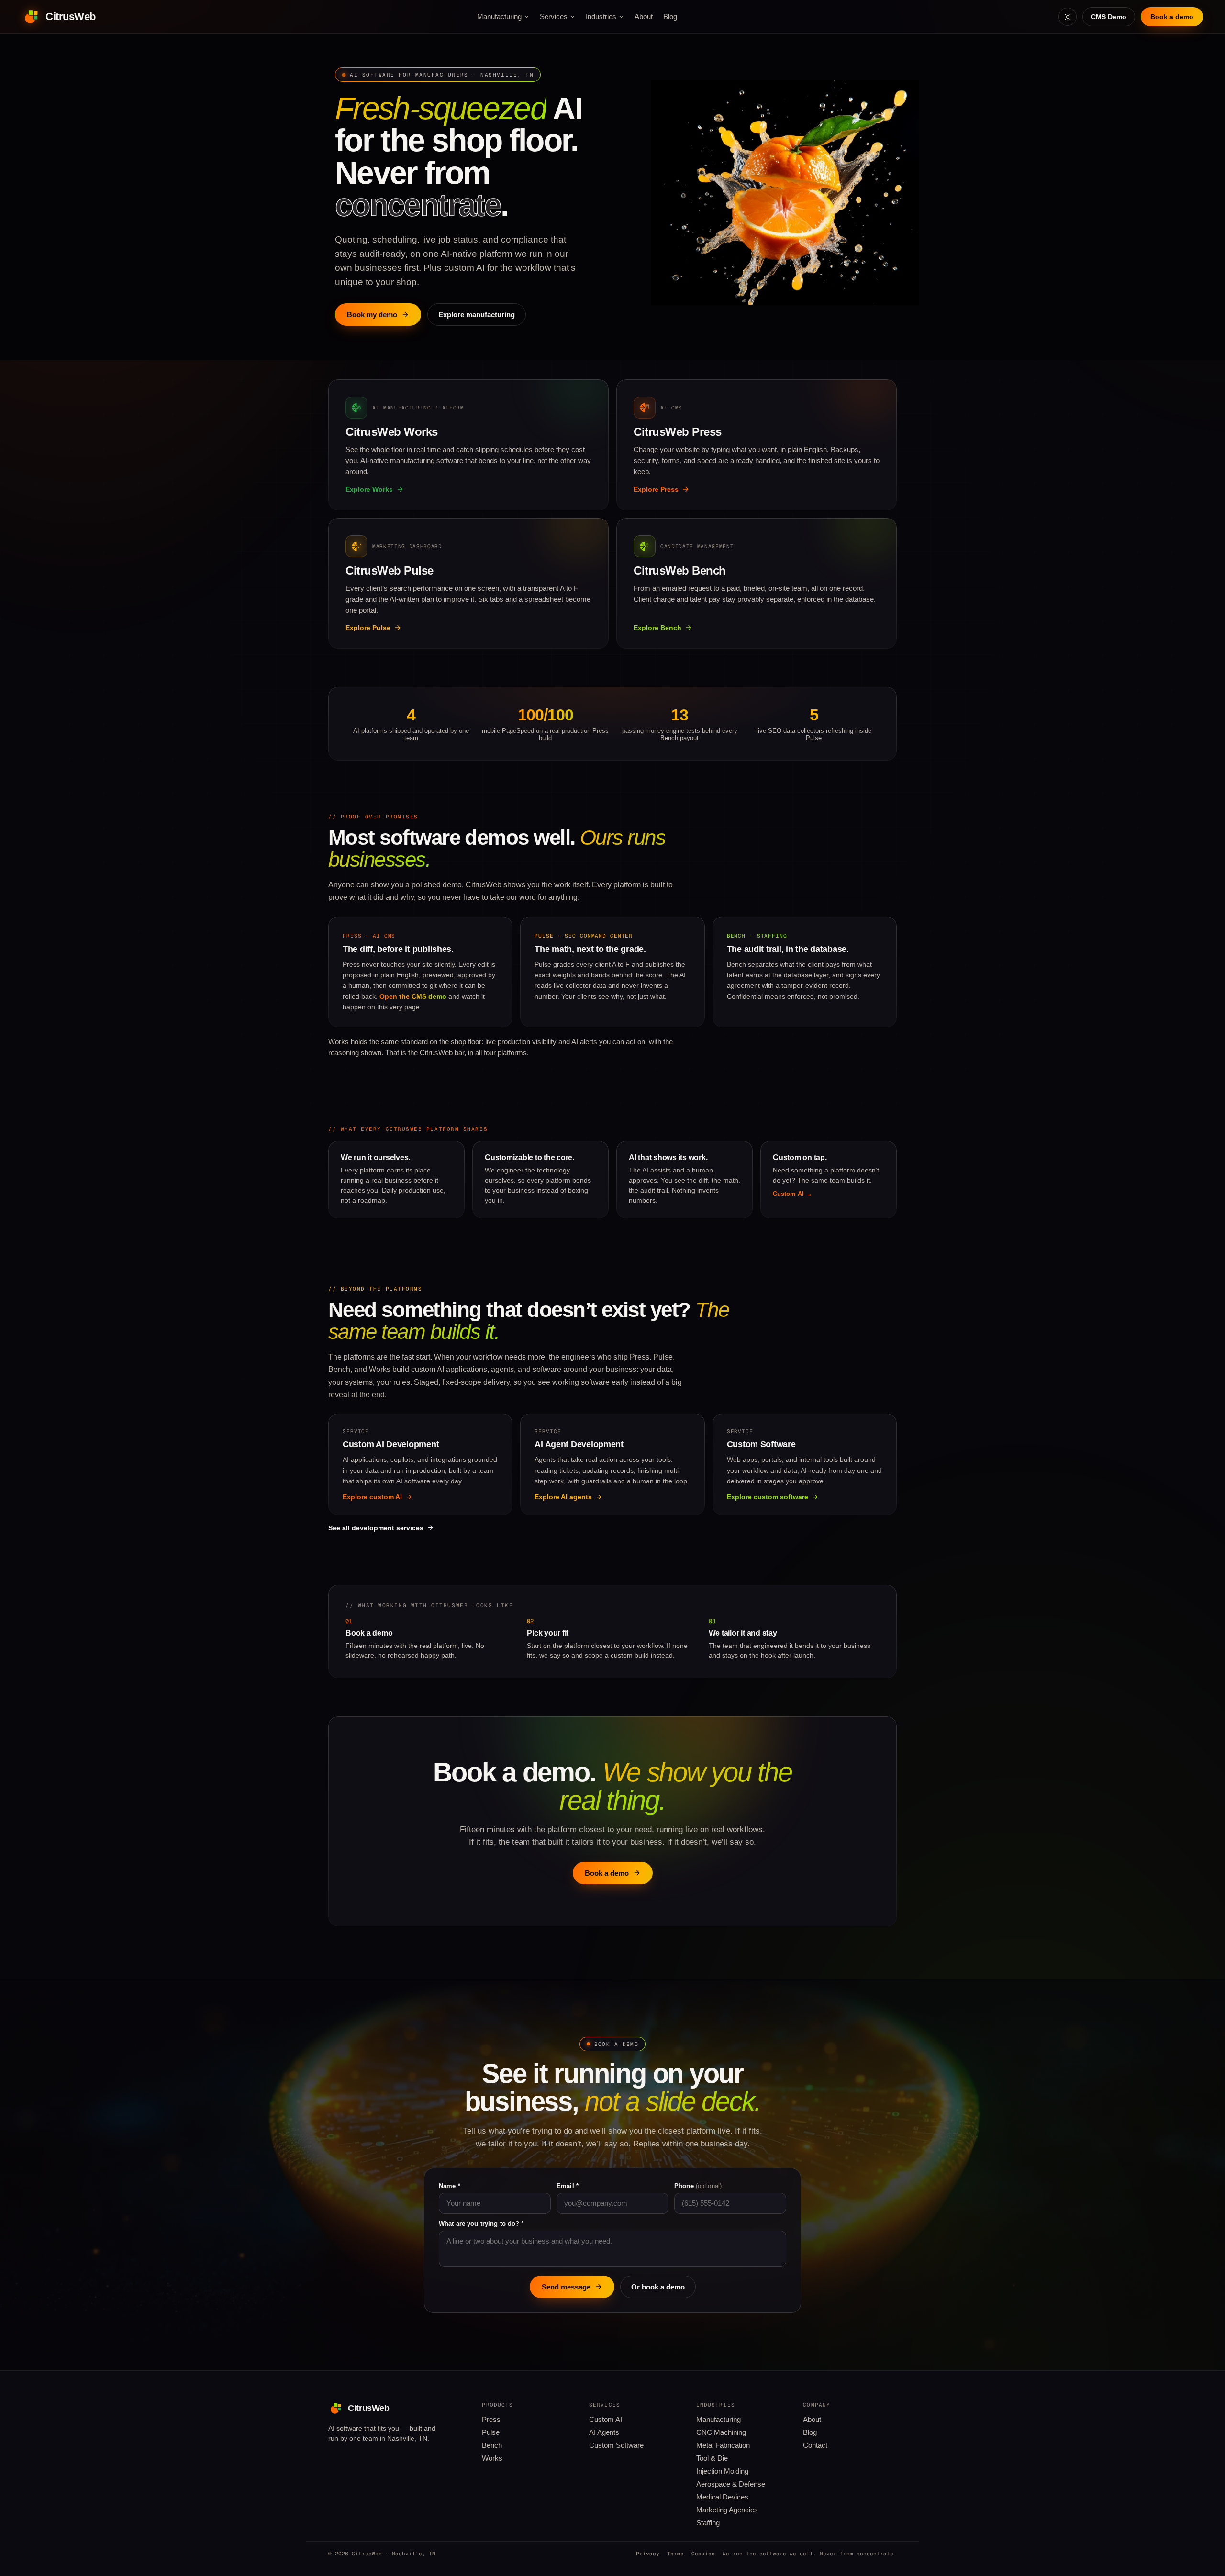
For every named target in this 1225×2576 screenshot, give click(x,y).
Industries (601, 17)
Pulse (491, 2432)
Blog (670, 17)
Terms (675, 2554)
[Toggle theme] (1068, 17)
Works (492, 2458)
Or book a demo (658, 2287)
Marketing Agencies (727, 2510)
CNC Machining (721, 2432)
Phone (698, 2186)
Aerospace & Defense (731, 2484)
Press (491, 2420)
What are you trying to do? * (481, 2224)
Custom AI (606, 2420)
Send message (566, 2287)
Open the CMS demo (413, 996)
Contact (815, 2445)
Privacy (648, 2554)
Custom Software (616, 2445)
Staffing (708, 2523)
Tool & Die (712, 2458)
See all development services (376, 1528)
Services (554, 17)
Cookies (703, 2554)
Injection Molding (722, 2471)
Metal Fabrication (723, 2445)
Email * (568, 2186)
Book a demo (1172, 17)
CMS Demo (1109, 17)
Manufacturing (499, 17)
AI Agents (604, 2432)
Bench (492, 2445)
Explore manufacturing (477, 315)
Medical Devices (722, 2497)
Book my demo (372, 315)
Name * (450, 2186)
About (644, 17)
